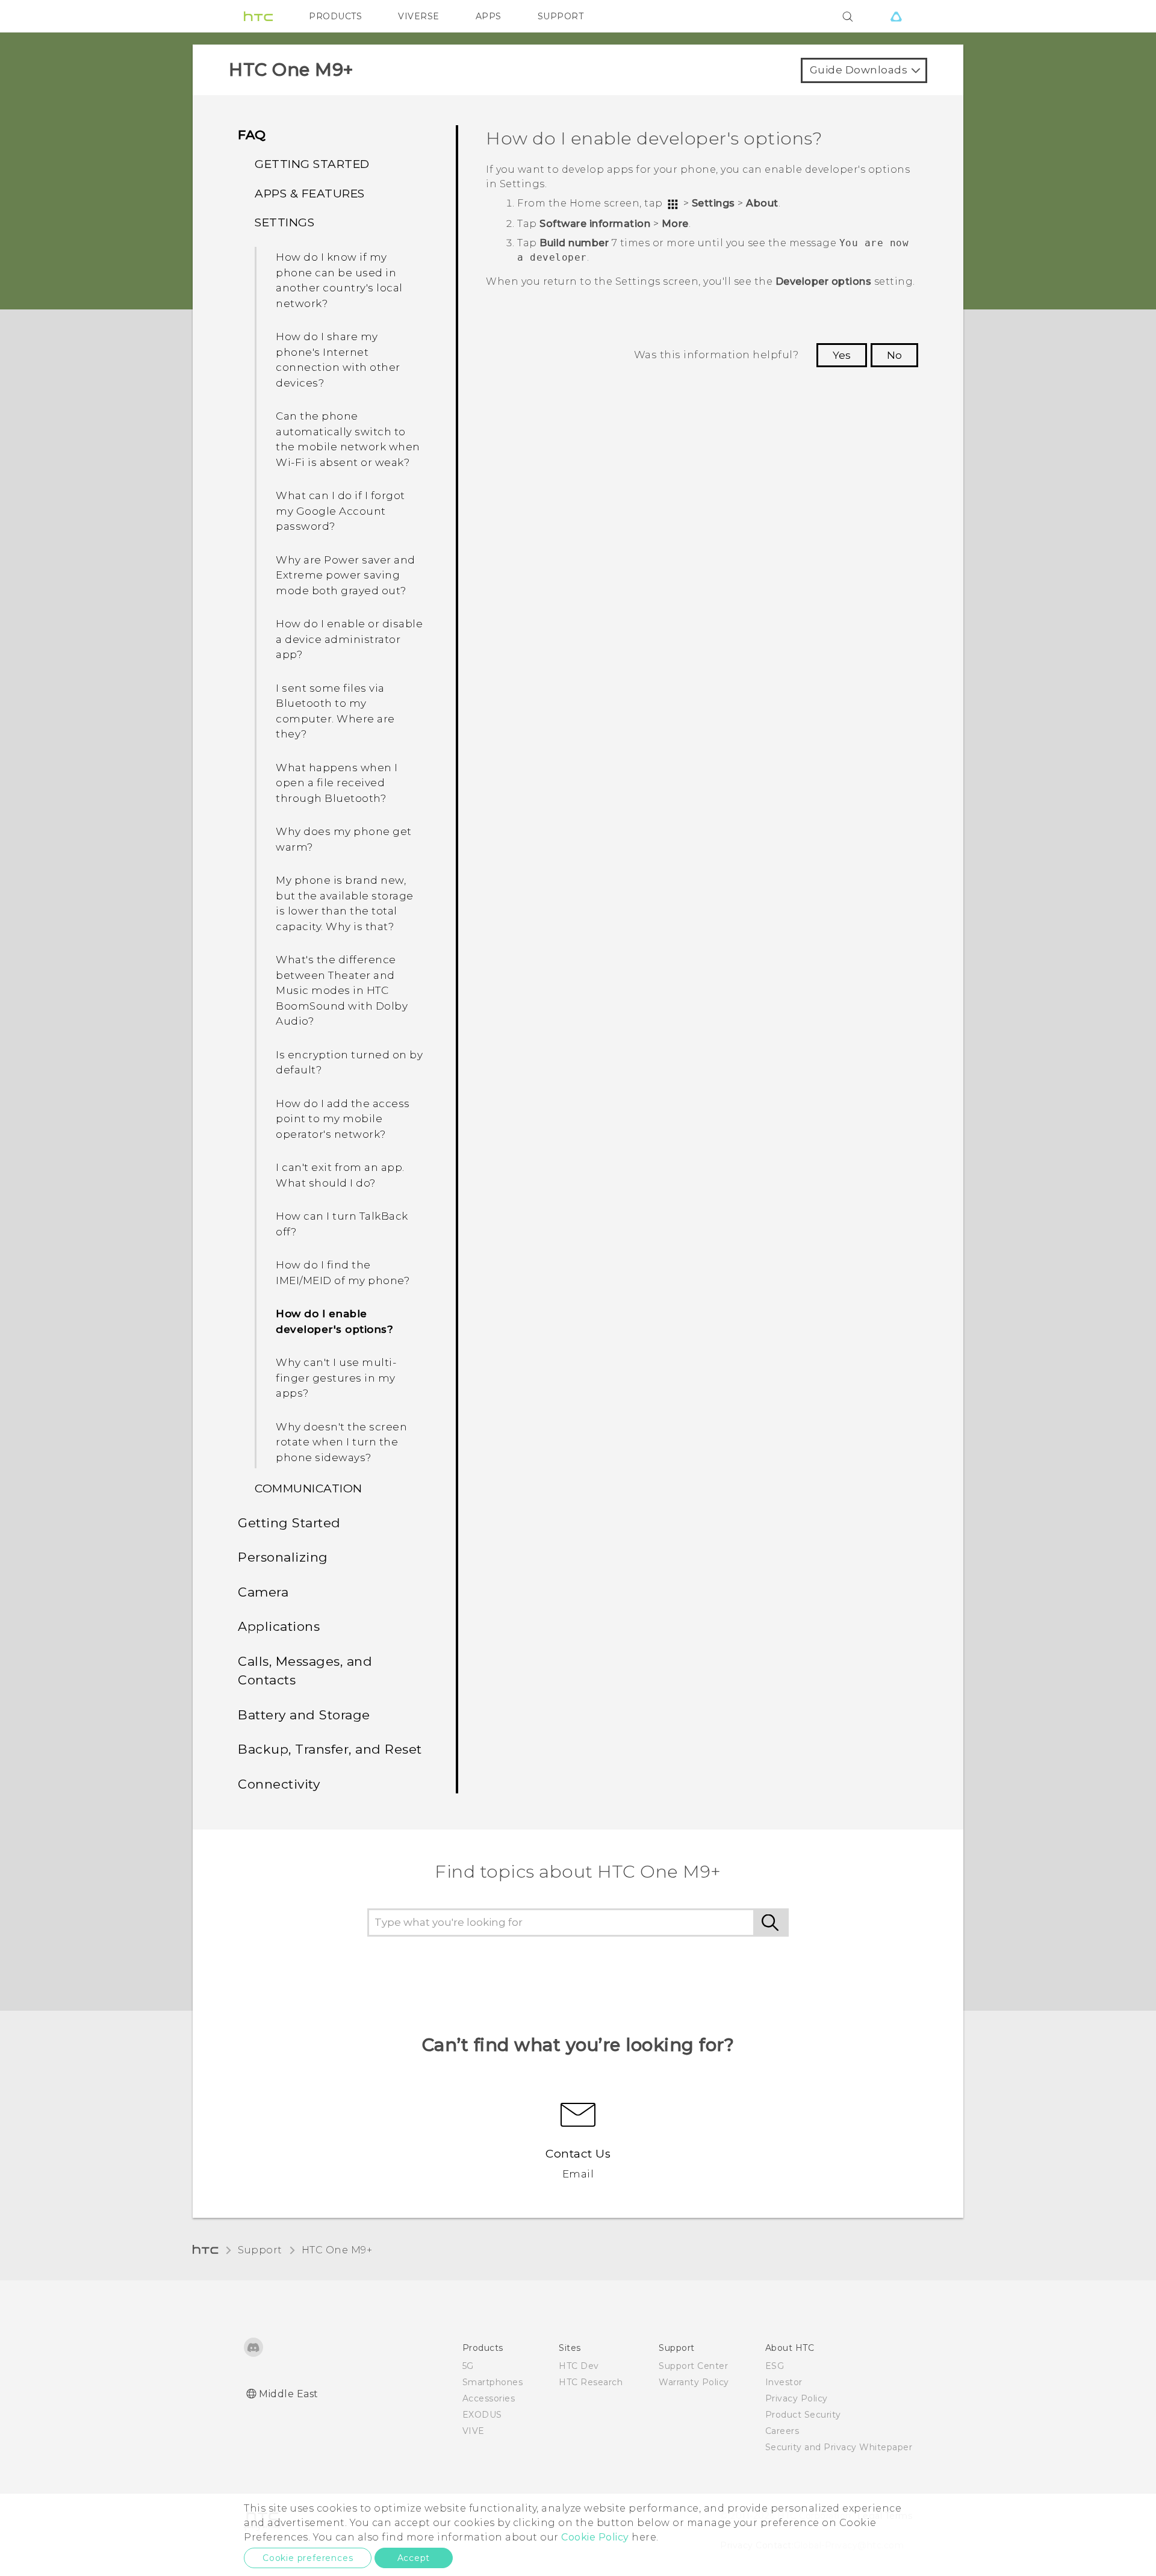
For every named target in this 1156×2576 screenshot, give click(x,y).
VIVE (474, 2431)
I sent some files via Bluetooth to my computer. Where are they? (335, 711)
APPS (489, 16)
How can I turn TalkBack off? (342, 1224)
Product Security (803, 2415)
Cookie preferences (308, 2558)
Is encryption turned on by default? (349, 1063)
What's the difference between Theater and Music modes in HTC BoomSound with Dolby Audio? (342, 990)
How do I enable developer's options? (334, 1321)
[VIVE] (896, 16)
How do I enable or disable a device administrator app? (349, 639)
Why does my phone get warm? (344, 839)
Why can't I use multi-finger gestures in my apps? (336, 1378)
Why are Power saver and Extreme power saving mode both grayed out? (346, 575)
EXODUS (482, 2415)
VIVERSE (419, 16)
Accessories (489, 2398)
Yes (842, 355)
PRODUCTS (335, 16)
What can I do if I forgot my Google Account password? (340, 511)
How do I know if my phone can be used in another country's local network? (339, 280)
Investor (784, 2382)
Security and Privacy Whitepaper (839, 2447)
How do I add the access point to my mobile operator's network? (343, 1119)
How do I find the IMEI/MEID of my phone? (343, 1273)
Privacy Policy (797, 2398)
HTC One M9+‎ (337, 2250)
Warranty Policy (694, 2382)
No (894, 355)
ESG (775, 2366)
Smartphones (493, 2382)
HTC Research (591, 2382)
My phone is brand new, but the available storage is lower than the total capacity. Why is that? (345, 903)
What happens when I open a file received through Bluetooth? (337, 783)
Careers (782, 2431)
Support (260, 2250)
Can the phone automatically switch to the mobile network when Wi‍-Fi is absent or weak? (348, 439)
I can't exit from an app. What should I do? (340, 1175)
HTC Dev (579, 2366)
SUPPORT (561, 16)
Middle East (289, 2394)
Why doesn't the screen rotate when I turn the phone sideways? (341, 1442)
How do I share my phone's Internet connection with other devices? (338, 360)
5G (468, 2366)
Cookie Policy (595, 2537)
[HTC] (258, 16)
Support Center (693, 2366)
